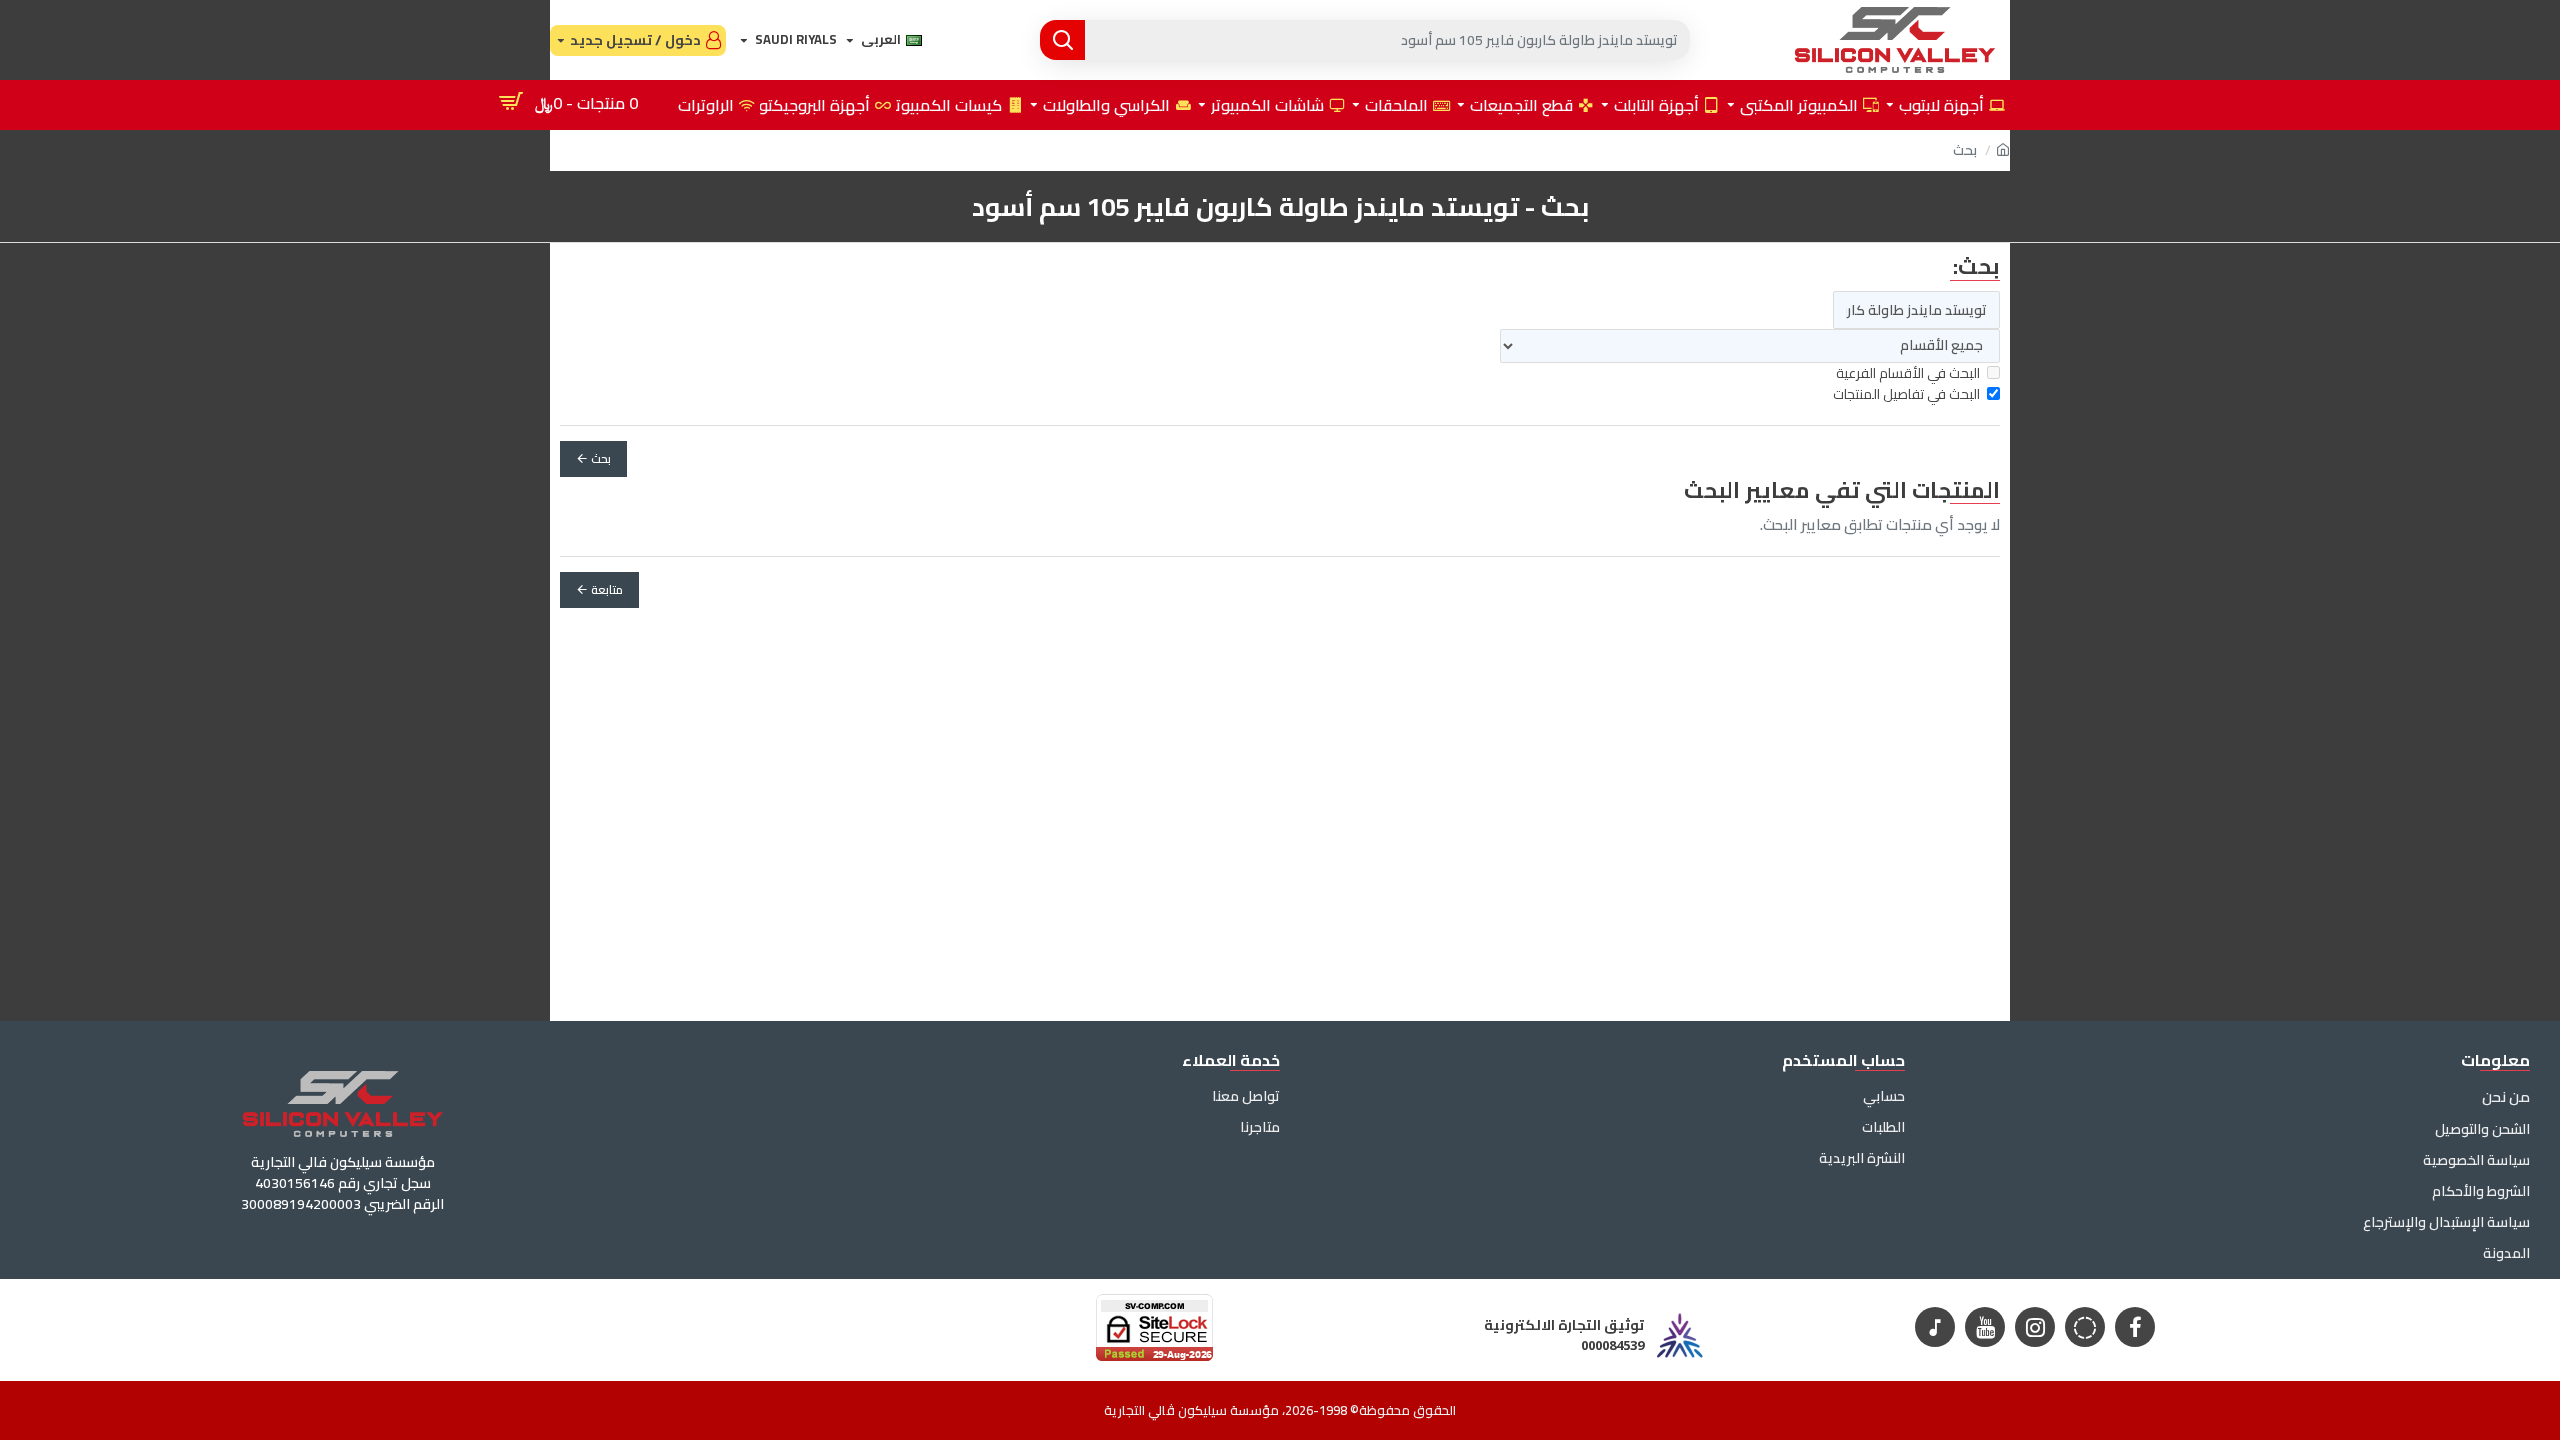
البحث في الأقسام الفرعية (1908, 373)
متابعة (607, 589)
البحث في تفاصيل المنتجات (1906, 394)
